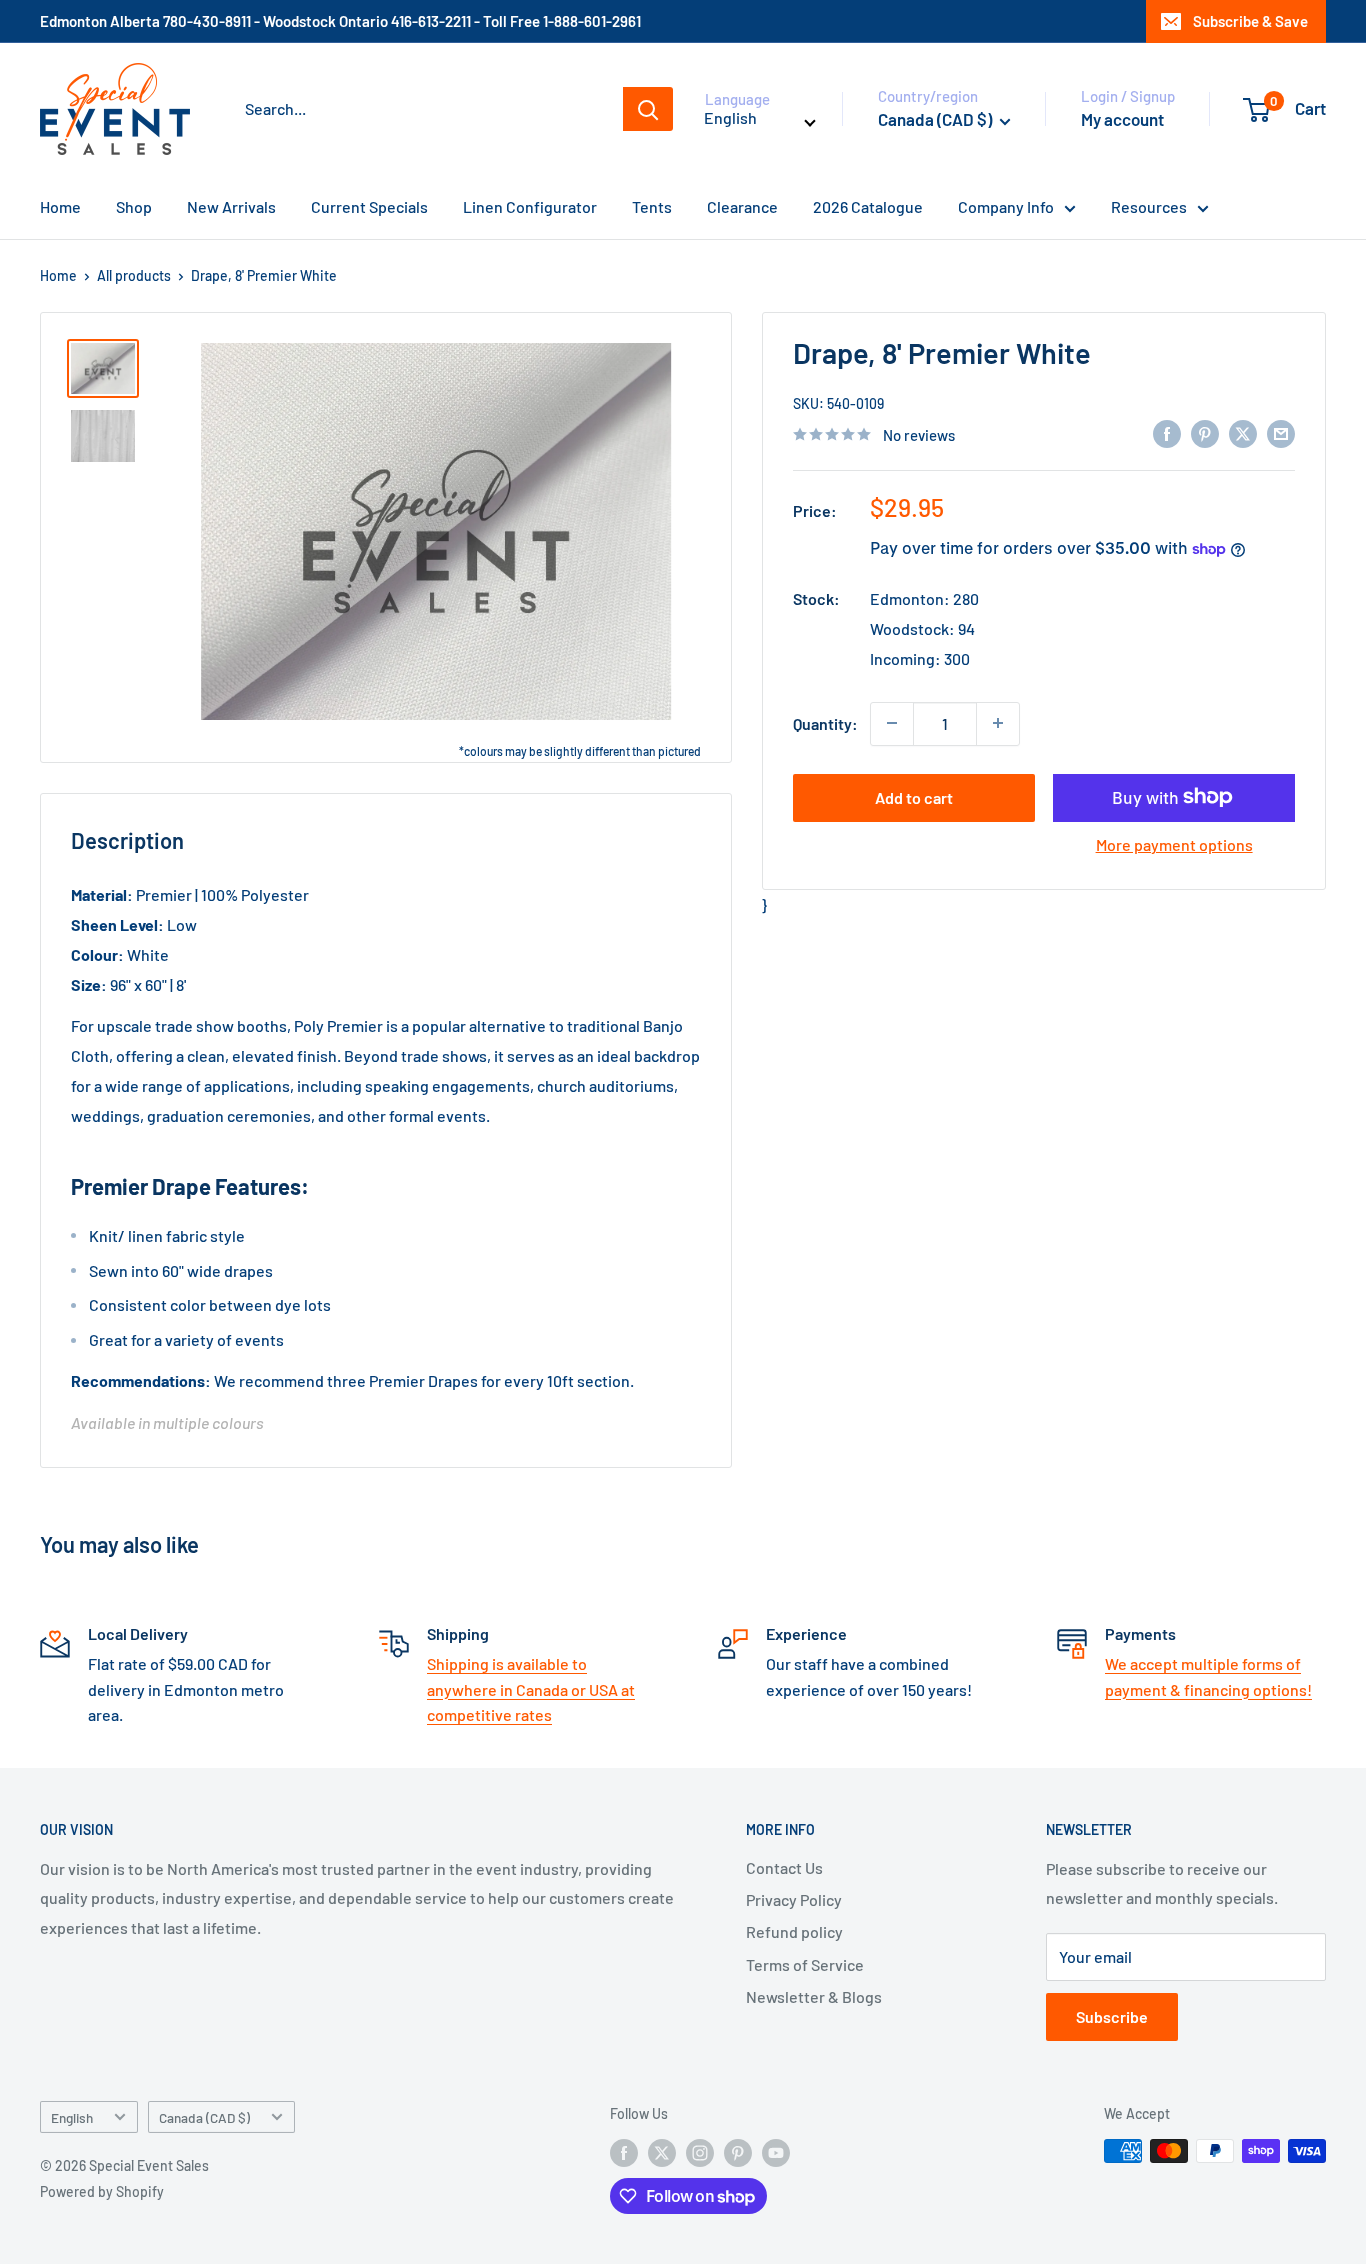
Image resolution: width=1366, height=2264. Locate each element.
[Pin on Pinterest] (1205, 432)
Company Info (1006, 206)
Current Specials (369, 206)
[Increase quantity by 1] (998, 723)
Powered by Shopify (102, 2191)
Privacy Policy (794, 1899)
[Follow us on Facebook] (624, 2153)
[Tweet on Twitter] (1243, 432)
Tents (652, 206)
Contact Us (784, 1867)
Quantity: (825, 722)
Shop (134, 206)
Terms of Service (805, 1964)
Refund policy (794, 1931)
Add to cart (914, 796)
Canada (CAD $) (204, 2117)
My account (1122, 119)
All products (134, 275)
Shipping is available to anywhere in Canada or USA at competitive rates (531, 1689)
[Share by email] (1281, 432)
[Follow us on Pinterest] (738, 2153)
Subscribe (1112, 2016)
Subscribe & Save (1250, 21)
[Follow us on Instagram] (700, 2153)
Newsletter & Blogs (814, 1996)
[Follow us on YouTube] (776, 2153)
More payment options (1174, 843)
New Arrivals (231, 206)
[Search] (648, 109)
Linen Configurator (530, 206)
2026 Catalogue (868, 206)
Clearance (742, 206)
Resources (1149, 206)
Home (60, 206)
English (72, 2117)
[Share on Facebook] (1167, 432)
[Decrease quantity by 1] (892, 723)
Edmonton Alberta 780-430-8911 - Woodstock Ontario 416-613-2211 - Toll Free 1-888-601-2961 (340, 21)
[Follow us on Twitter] (662, 2153)
